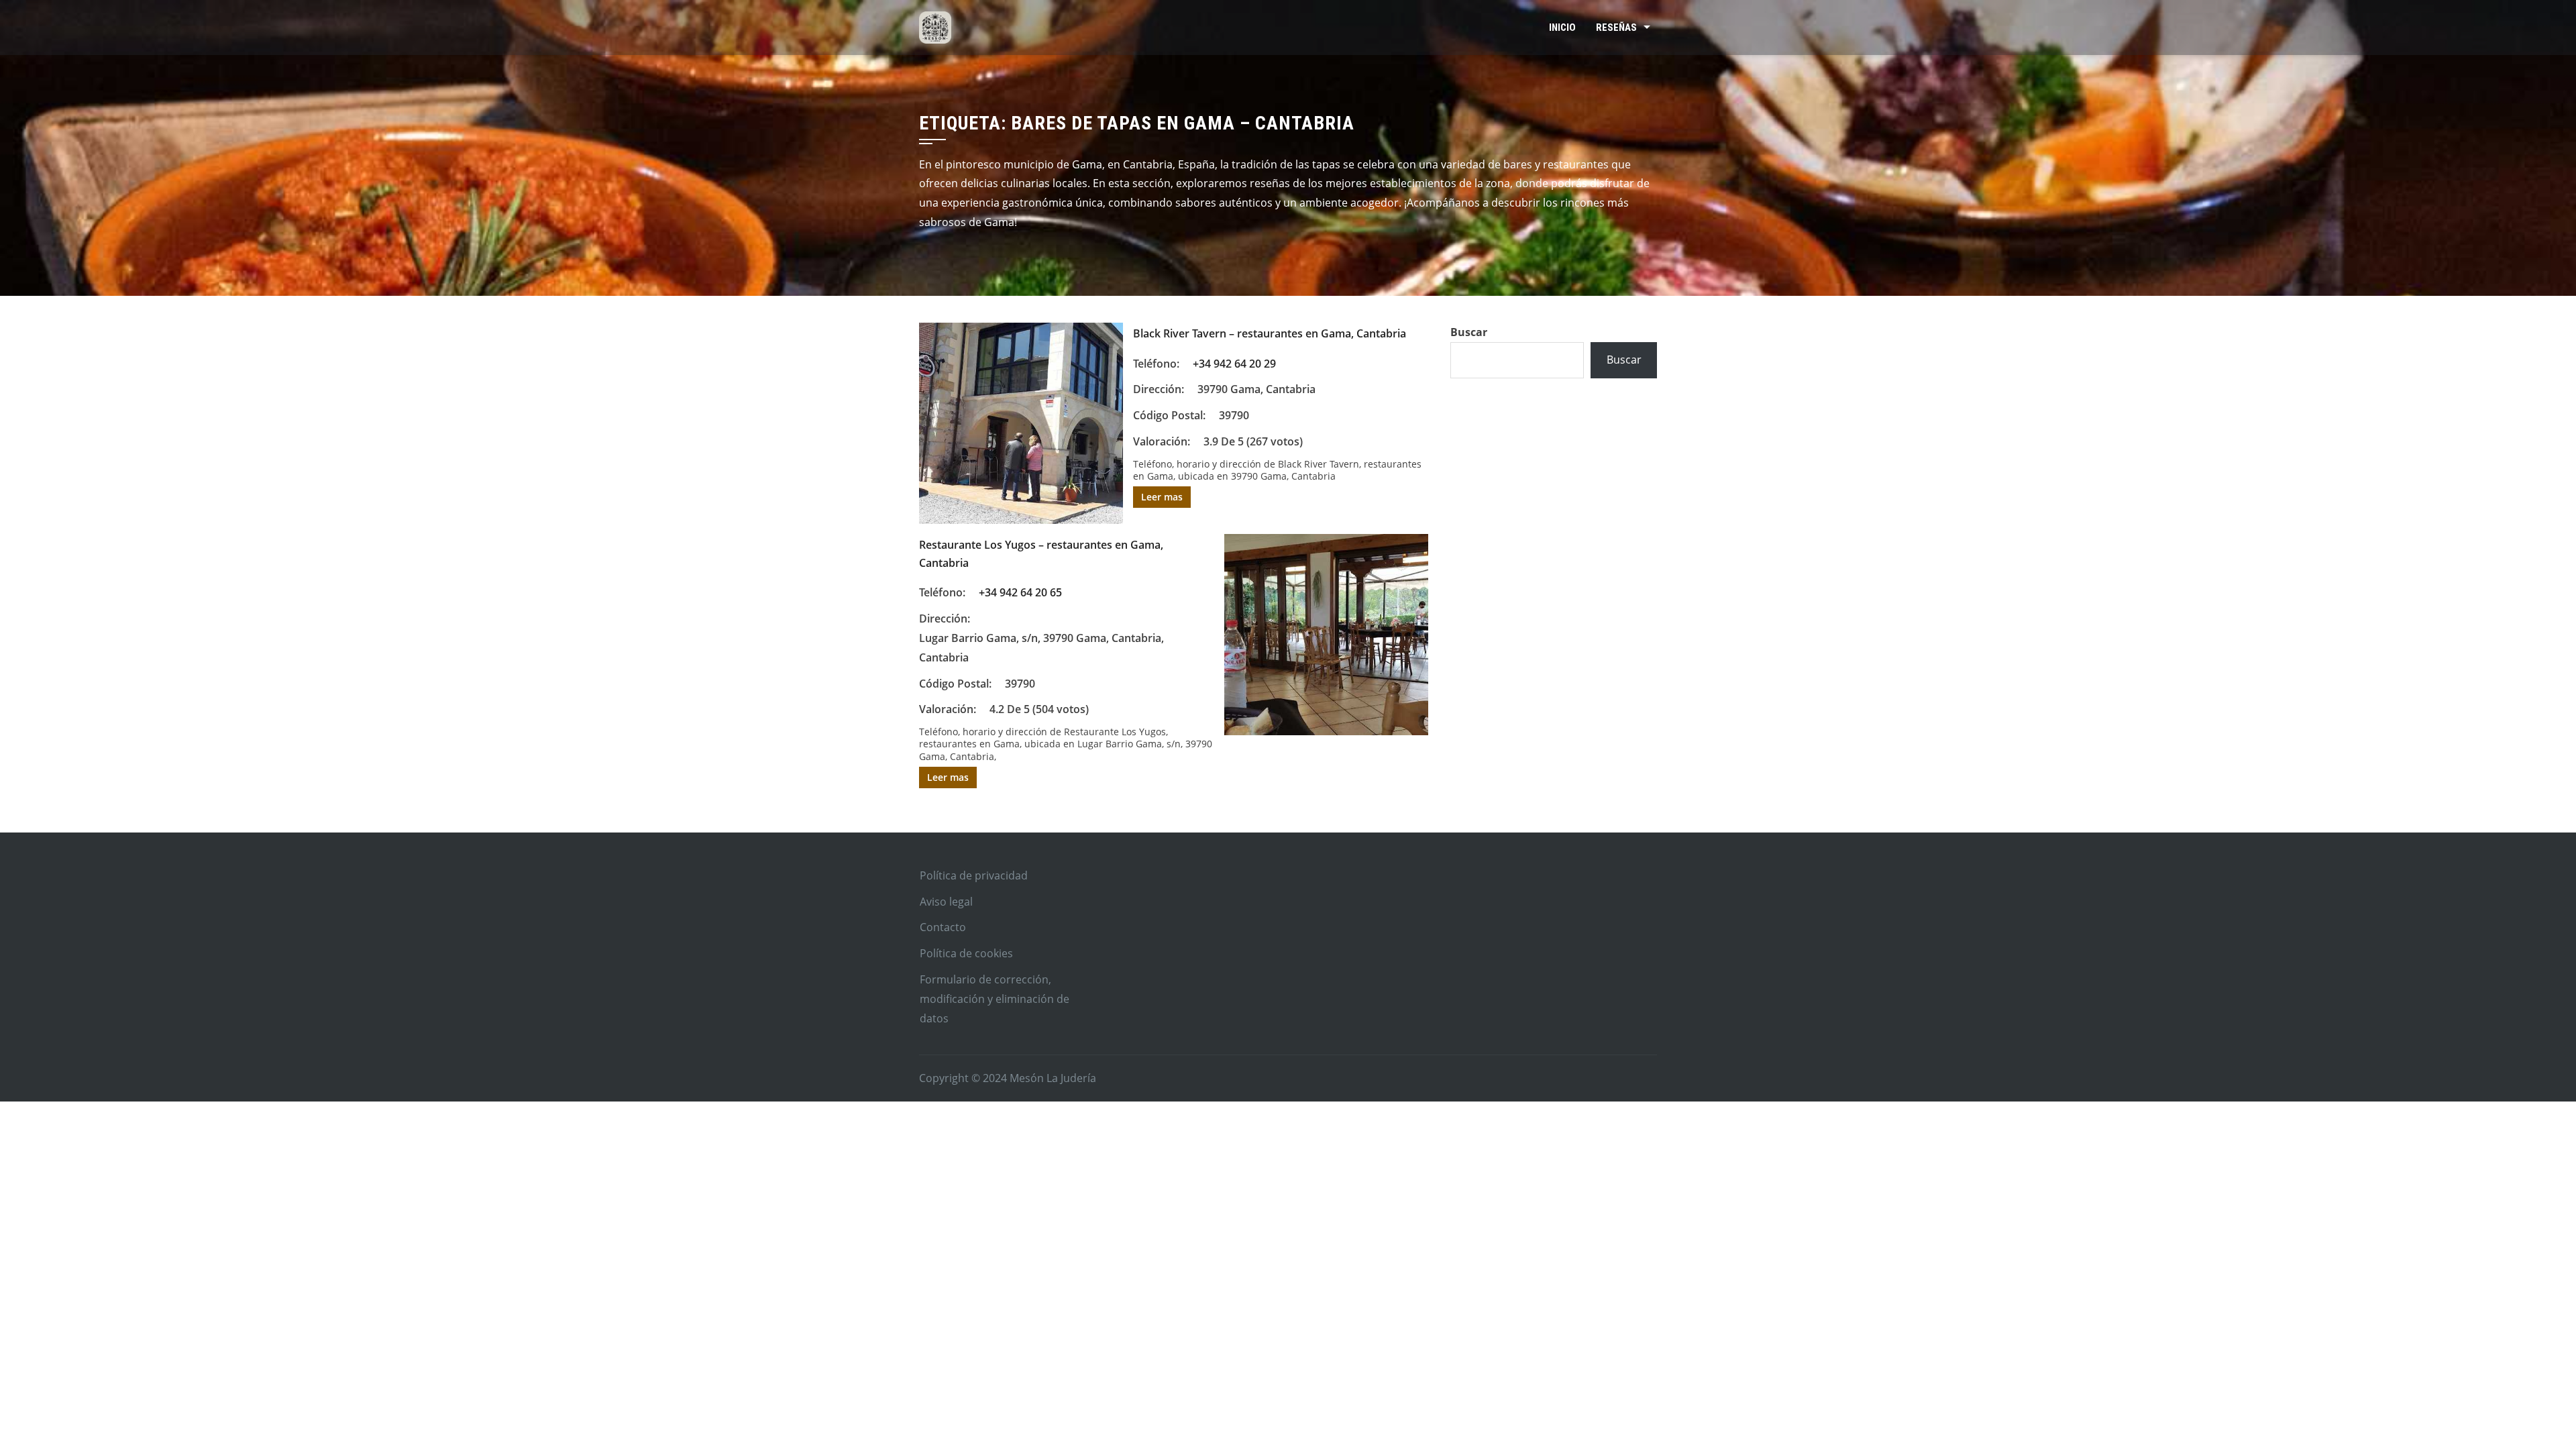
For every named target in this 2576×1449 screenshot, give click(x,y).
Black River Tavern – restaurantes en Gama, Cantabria (1270, 333)
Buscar (1469, 332)
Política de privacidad (974, 875)
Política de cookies (966, 953)
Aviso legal (946, 902)
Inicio (1562, 28)
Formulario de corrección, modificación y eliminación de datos (995, 999)
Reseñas (1616, 28)
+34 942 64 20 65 (1020, 592)
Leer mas (1162, 497)
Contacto (943, 927)
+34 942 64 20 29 (1234, 364)
